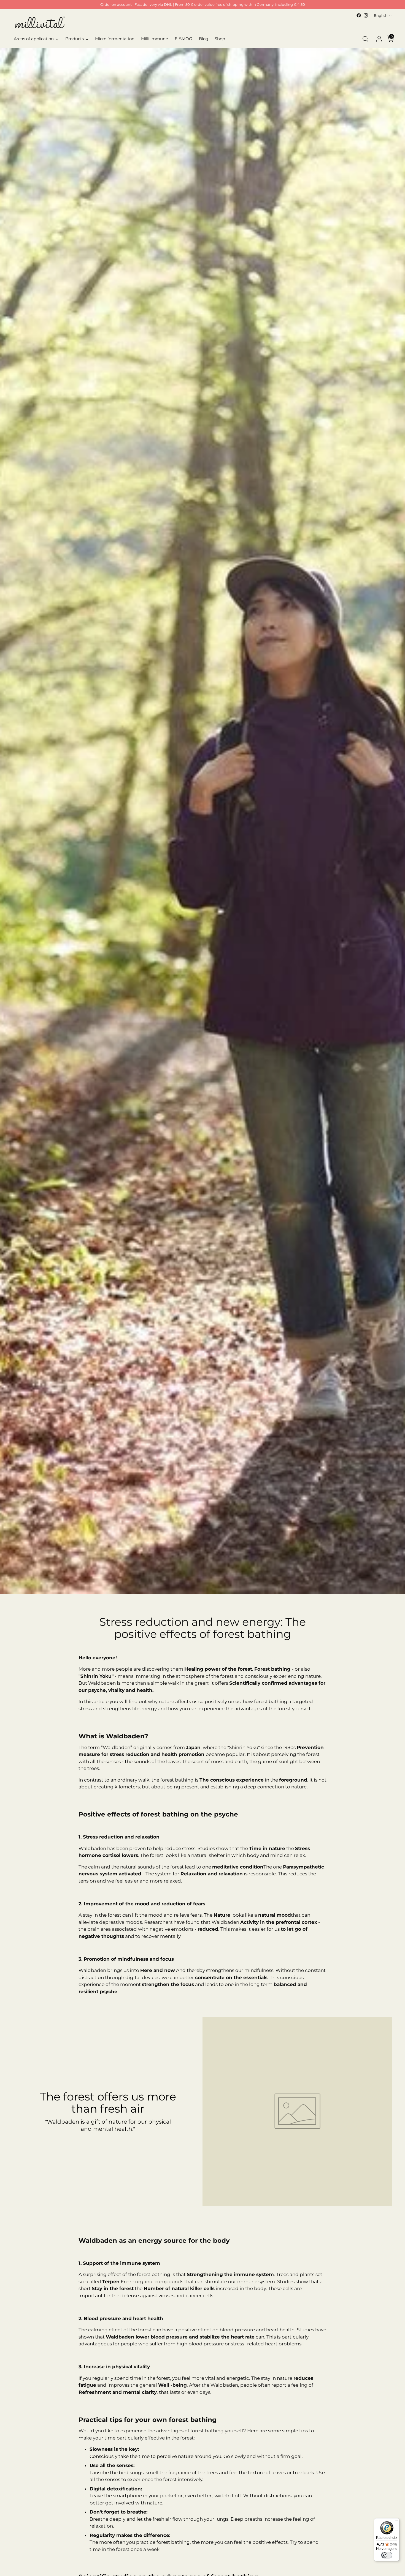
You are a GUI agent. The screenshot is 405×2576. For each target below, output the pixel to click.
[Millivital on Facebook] (359, 15)
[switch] (387, 2555)
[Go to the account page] (377, 39)
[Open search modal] (365, 39)
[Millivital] (40, 22)
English (381, 15)
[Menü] (396, 2522)
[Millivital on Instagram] (366, 15)
